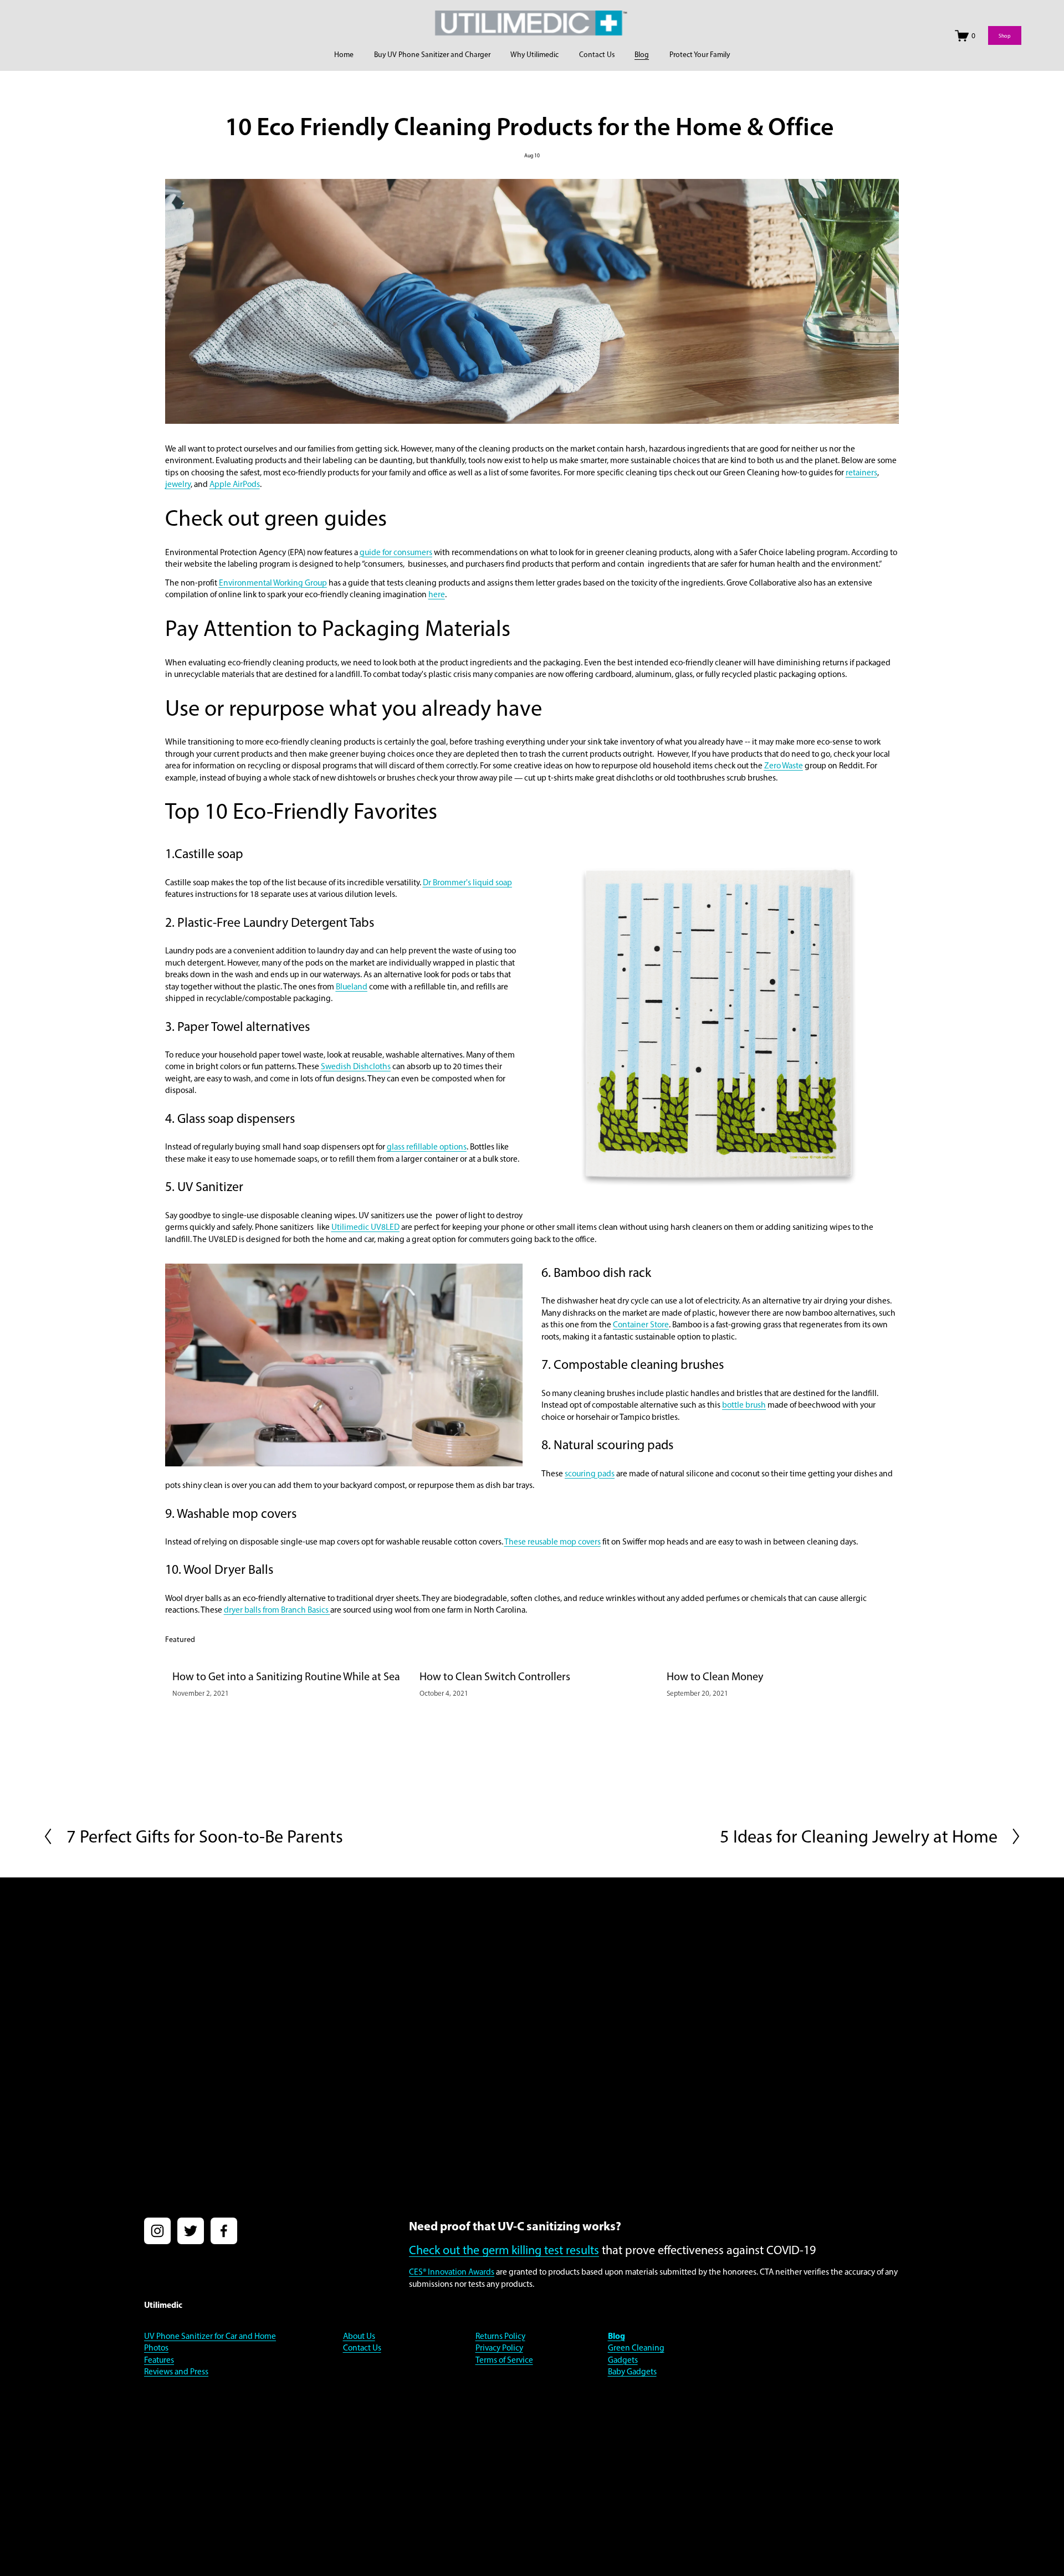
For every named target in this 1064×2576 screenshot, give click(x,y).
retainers (861, 472)
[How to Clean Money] (783, 1657)
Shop (1005, 36)
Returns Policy (500, 2336)
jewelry (178, 484)
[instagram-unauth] (157, 2231)
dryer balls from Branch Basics (277, 1610)
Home (344, 54)
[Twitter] (191, 2231)
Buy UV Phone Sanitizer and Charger (432, 54)
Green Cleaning (636, 2347)
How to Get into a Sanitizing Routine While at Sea (286, 1676)
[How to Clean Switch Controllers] (536, 1657)
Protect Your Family (700, 54)
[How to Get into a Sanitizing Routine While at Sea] (289, 1657)
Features (159, 2360)
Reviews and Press (176, 2371)
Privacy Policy (499, 2347)
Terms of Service (504, 2360)
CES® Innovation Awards (452, 2272)
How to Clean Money (715, 1676)
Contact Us (597, 54)
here (437, 594)
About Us (359, 2336)
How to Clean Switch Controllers (495, 1676)
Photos (156, 2347)
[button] (880, 1639)
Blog (642, 54)
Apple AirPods (235, 484)
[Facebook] (224, 2231)
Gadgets (623, 2360)
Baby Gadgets (632, 2371)
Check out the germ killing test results (504, 2250)
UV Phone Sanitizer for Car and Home (210, 2336)
